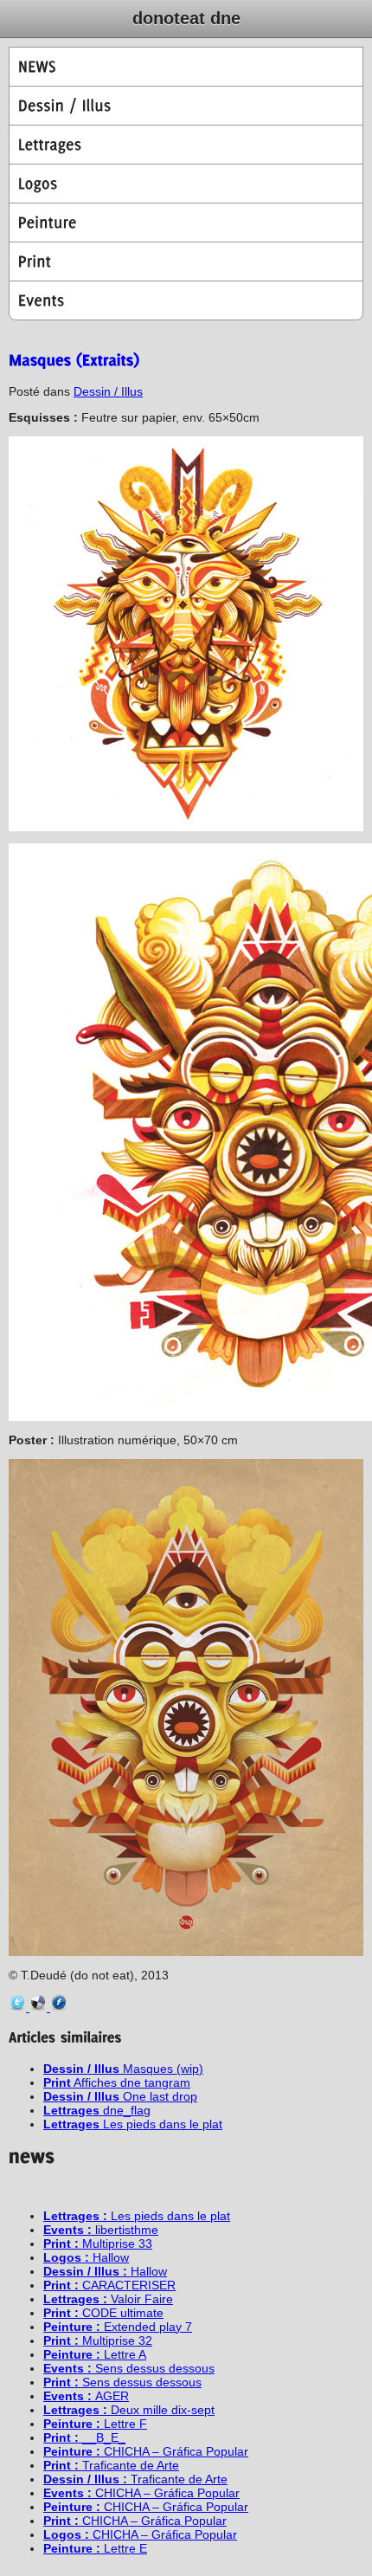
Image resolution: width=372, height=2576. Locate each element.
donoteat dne (186, 18)
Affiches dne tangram (117, 2082)
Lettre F (95, 2424)
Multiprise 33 (98, 2244)
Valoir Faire (108, 2299)
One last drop (120, 2096)
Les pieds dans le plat (133, 2124)
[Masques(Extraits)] (74, 359)
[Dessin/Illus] (186, 106)
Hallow (86, 2257)
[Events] (186, 300)
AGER (86, 2396)
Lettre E (95, 2548)
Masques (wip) (123, 2069)
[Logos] (186, 184)
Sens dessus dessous (129, 2368)
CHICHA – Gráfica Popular (146, 2451)
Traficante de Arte (111, 2465)
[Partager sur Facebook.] (59, 2007)
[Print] (186, 261)
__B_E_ (84, 2437)
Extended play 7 (118, 2327)
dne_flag (97, 2110)
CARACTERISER (109, 2285)
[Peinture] (186, 223)
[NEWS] (186, 67)
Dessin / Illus (108, 391)
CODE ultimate (103, 2313)
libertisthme (101, 2230)
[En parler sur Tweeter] (19, 2007)
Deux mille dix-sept (129, 2410)
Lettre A (95, 2354)
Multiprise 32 (98, 2340)
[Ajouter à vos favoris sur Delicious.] (40, 2007)
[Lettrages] (186, 145)
